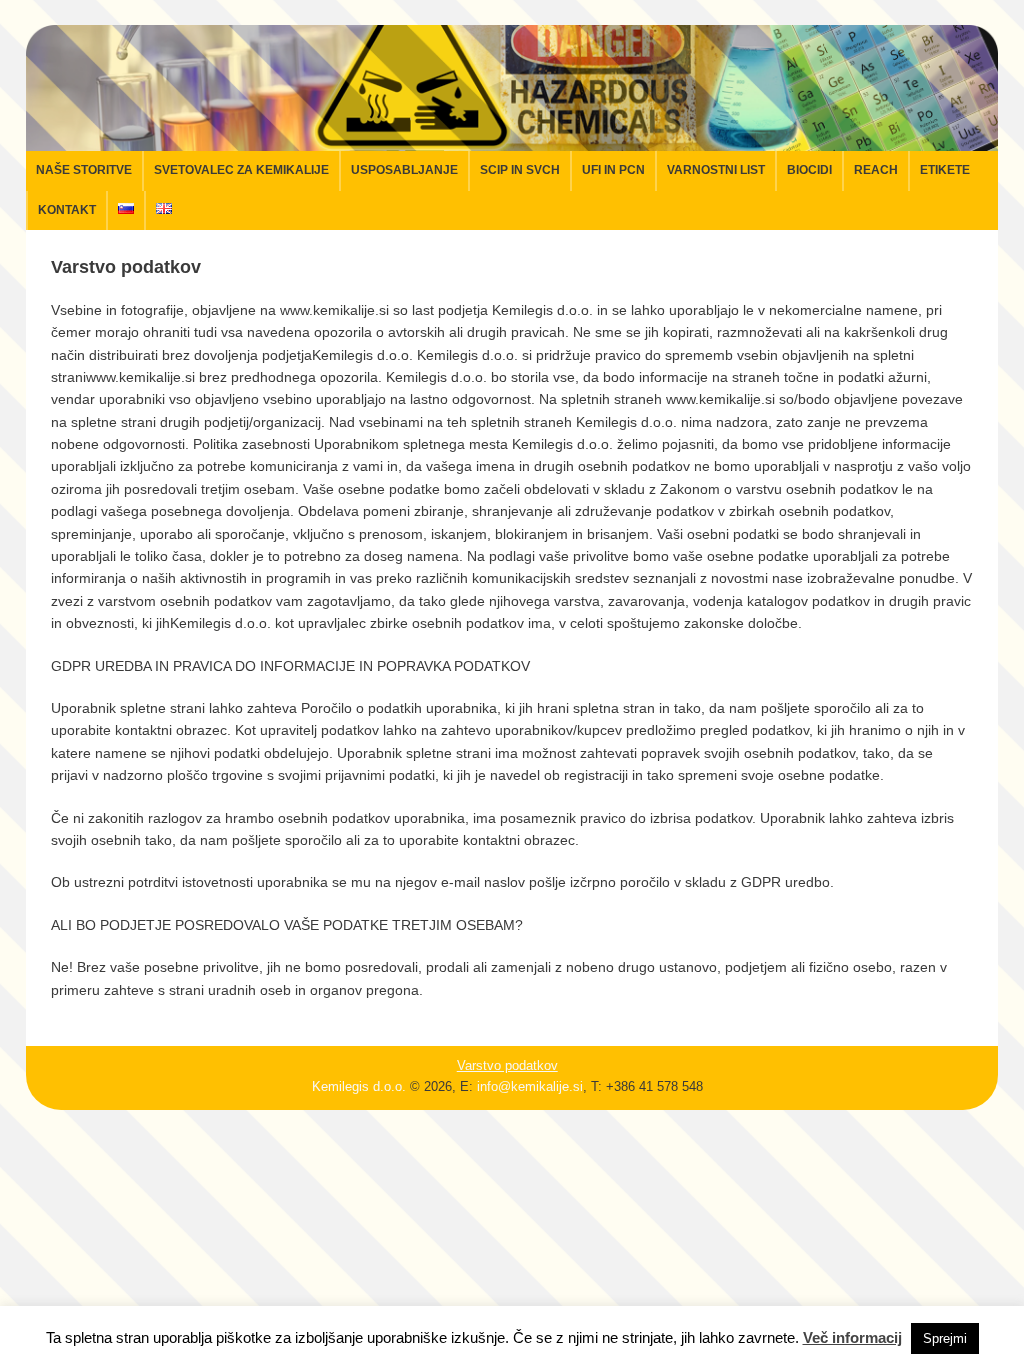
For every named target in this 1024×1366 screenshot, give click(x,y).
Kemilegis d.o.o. (359, 1086)
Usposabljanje (404, 170)
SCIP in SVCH (520, 170)
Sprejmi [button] (945, 1338)
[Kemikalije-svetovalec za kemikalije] (512, 140)
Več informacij (852, 1337)
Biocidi (809, 170)
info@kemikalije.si (530, 1086)
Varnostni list (716, 170)
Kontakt (67, 210)
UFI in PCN (613, 170)
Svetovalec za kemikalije (241, 170)
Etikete (945, 170)
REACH (876, 170)
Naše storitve (84, 170)
